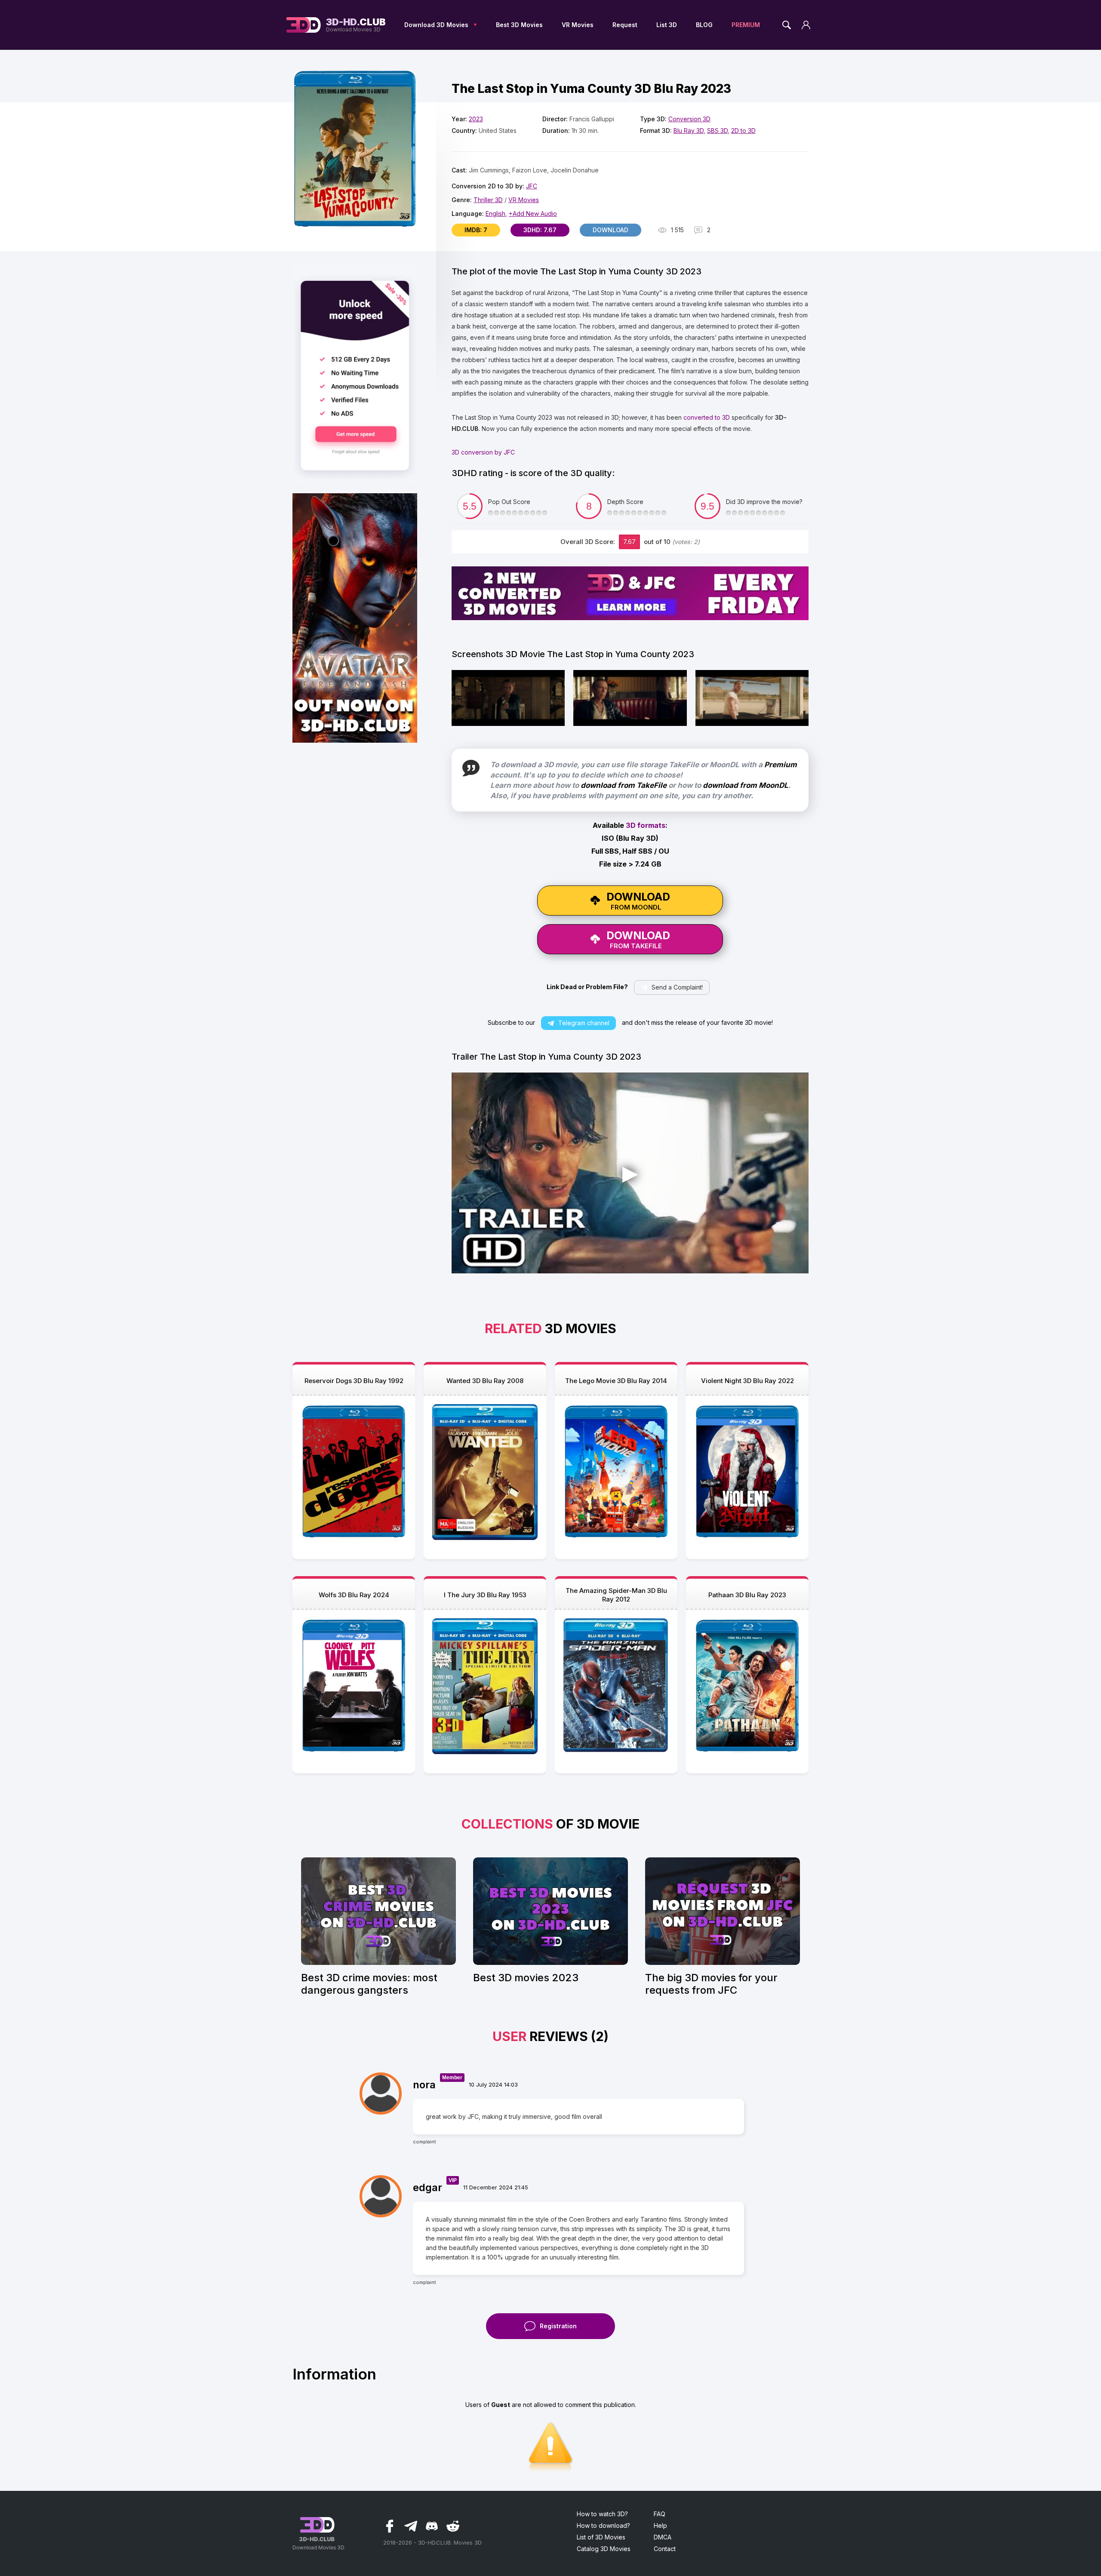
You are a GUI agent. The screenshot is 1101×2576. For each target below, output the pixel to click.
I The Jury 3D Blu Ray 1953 (485, 1595)
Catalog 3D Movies (604, 2549)
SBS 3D (717, 131)
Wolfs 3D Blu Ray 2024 (354, 1595)
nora (424, 2085)
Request (625, 25)
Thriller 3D (488, 200)
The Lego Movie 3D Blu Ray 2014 (616, 1381)
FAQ (660, 2514)
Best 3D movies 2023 (526, 1978)
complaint (424, 2142)
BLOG (704, 25)
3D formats (646, 825)
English (495, 214)
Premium (781, 765)
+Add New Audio (533, 214)
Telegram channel (584, 1023)
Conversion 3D (689, 119)
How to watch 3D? (602, 2514)
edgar (427, 2187)
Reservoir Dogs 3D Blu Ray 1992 (354, 1381)
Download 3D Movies (436, 25)
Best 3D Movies (519, 25)
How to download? (603, 2525)
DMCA (663, 2537)
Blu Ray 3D (689, 131)
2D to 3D (743, 131)
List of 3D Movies (601, 2537)
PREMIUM (746, 25)
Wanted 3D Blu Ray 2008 (485, 1381)
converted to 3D (707, 417)
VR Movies (578, 25)
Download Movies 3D (356, 25)
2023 (476, 119)
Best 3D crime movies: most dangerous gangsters (369, 1984)
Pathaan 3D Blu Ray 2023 (747, 1595)
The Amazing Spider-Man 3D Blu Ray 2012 (616, 1595)
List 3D (667, 25)
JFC (532, 186)
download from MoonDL (746, 785)
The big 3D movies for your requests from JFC (711, 1984)
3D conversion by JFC (483, 452)
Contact (665, 2549)
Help (660, 2525)
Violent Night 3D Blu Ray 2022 (747, 1381)
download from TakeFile (624, 785)
